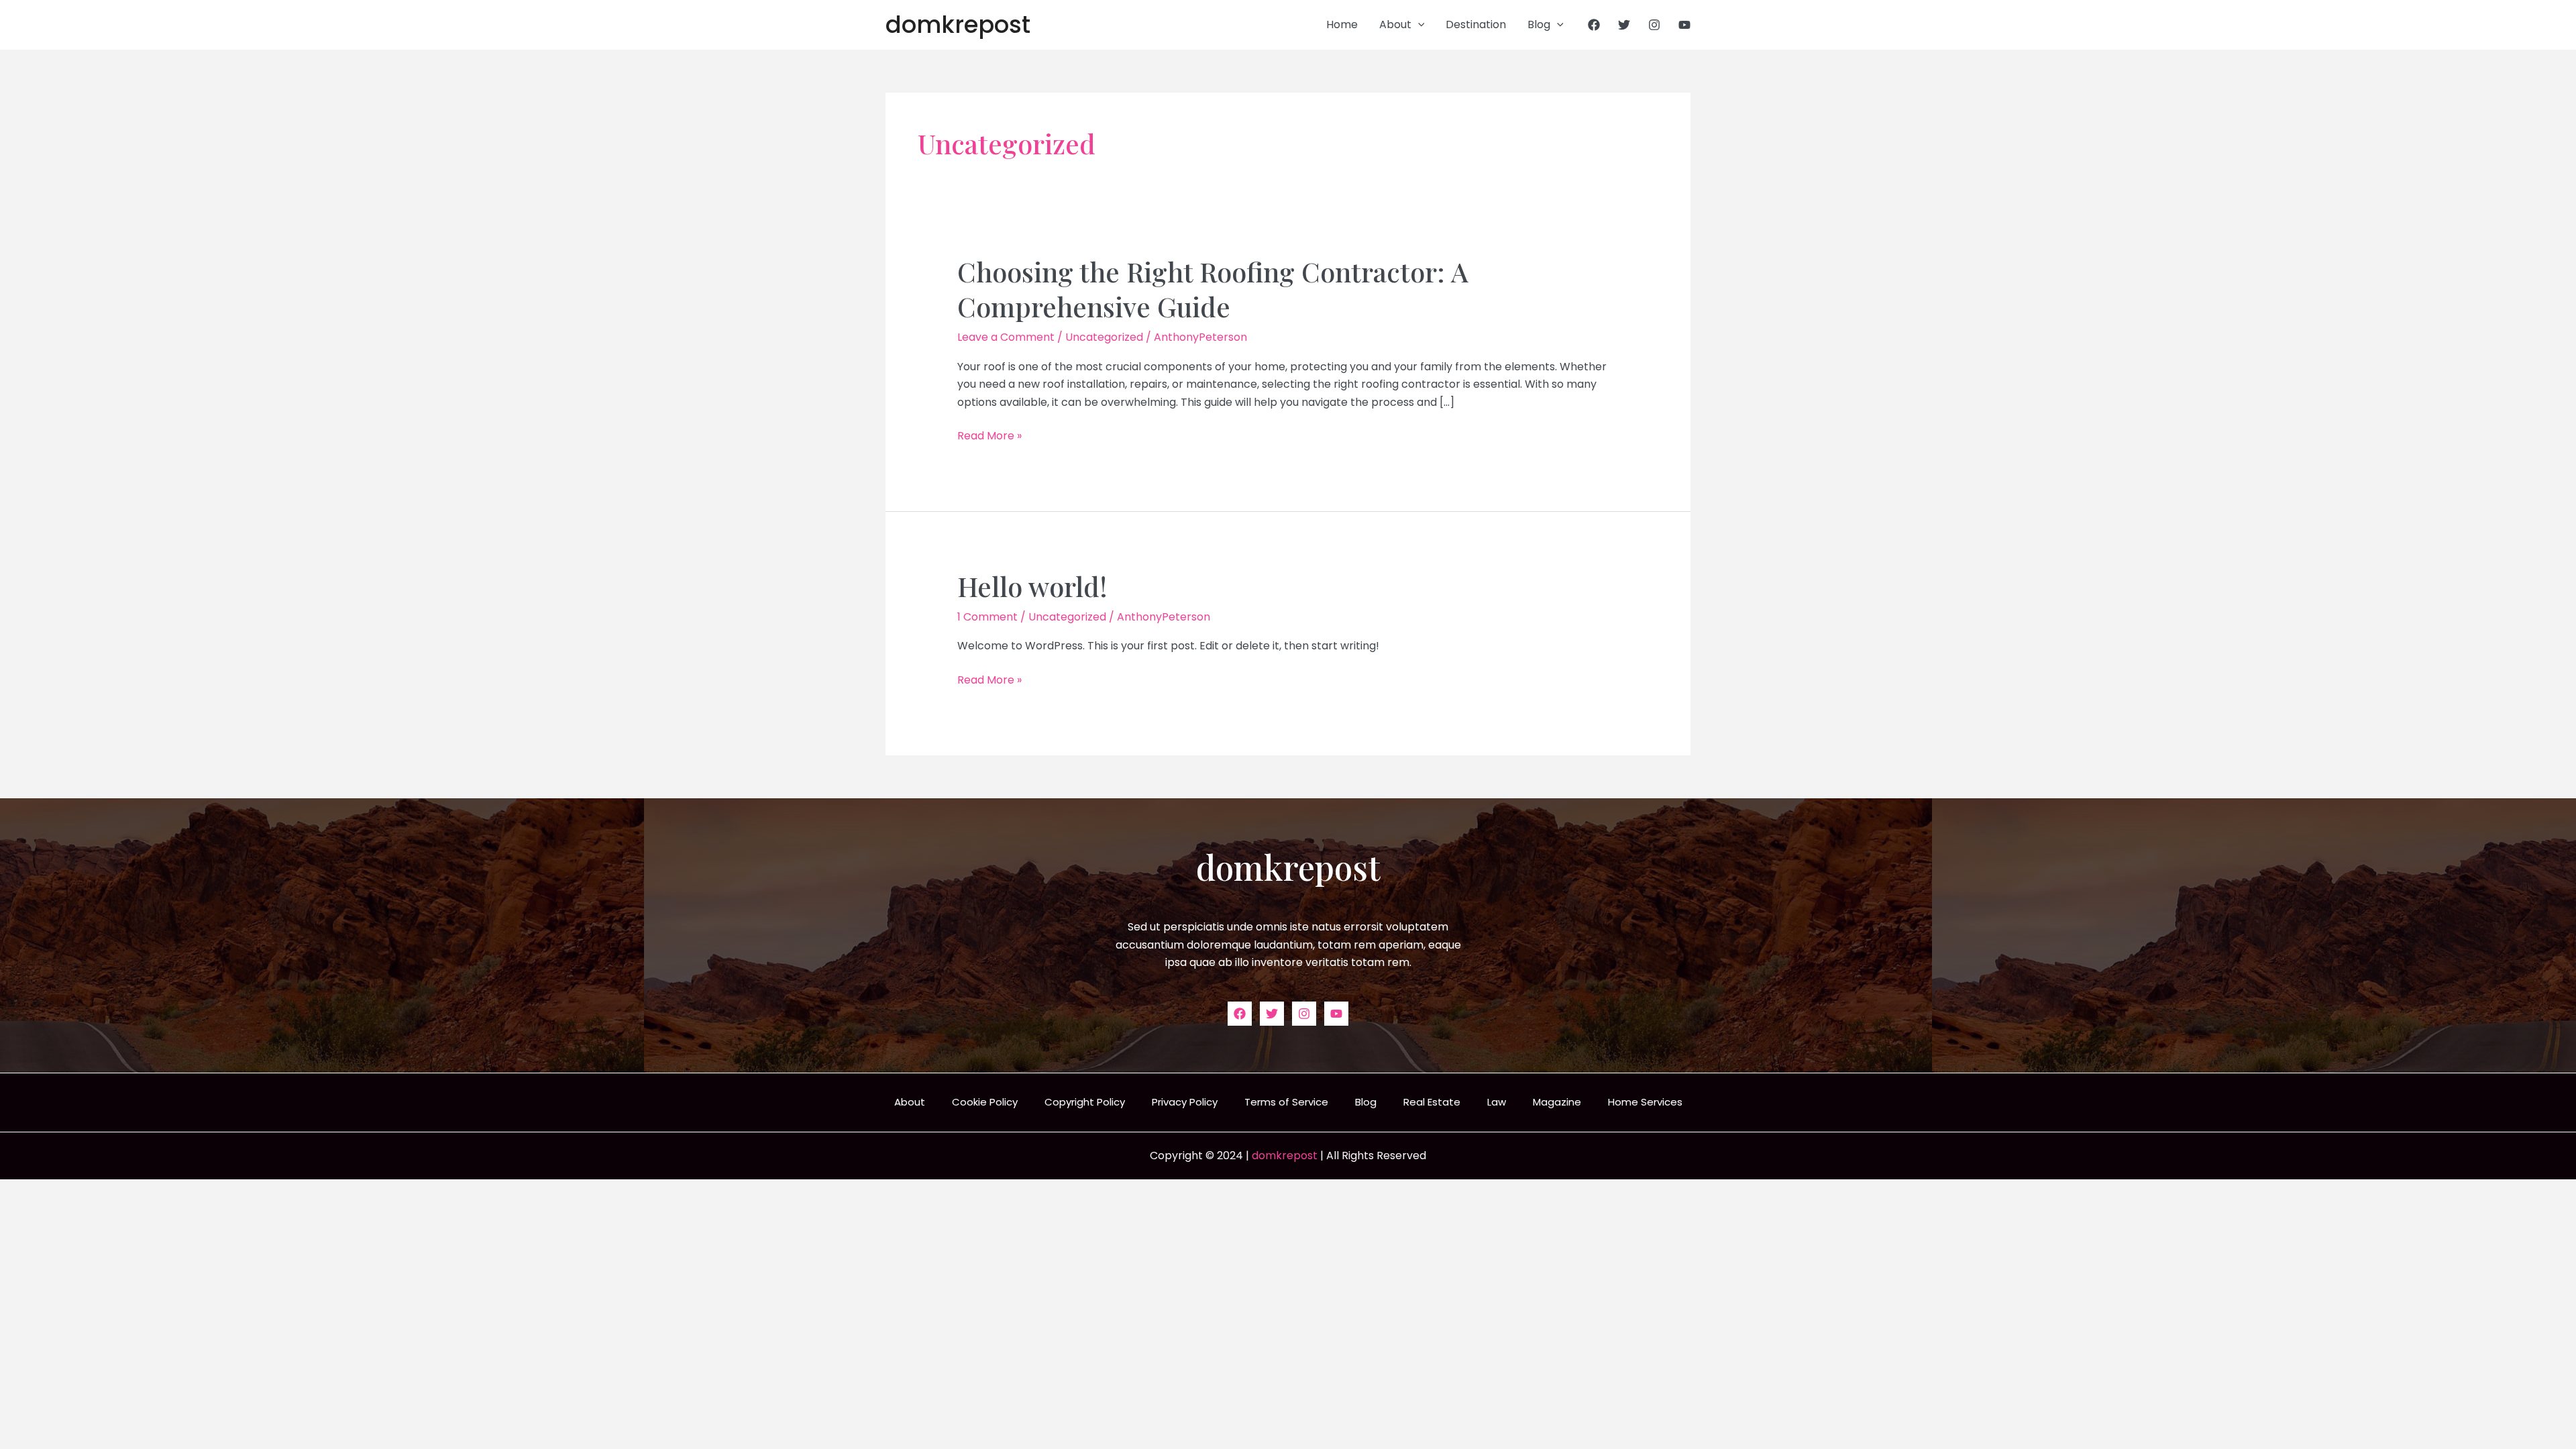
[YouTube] (1684, 25)
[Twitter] (1624, 25)
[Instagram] (1654, 25)
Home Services (1645, 1102)
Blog (1539, 24)
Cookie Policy (985, 1102)
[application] (1418, 25)
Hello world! (1032, 586)
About (1395, 24)
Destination (1476, 24)
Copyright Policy (1085, 1102)
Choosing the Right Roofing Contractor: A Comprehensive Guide (1213, 289)
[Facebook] (1594, 25)
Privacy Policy (1185, 1102)
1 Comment (987, 617)
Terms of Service (1286, 1102)
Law (1497, 1102)
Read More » (989, 436)
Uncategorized (1104, 337)
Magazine (1557, 1102)
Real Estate (1432, 1102)
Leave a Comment (1006, 337)
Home (1342, 24)
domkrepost (958, 24)
